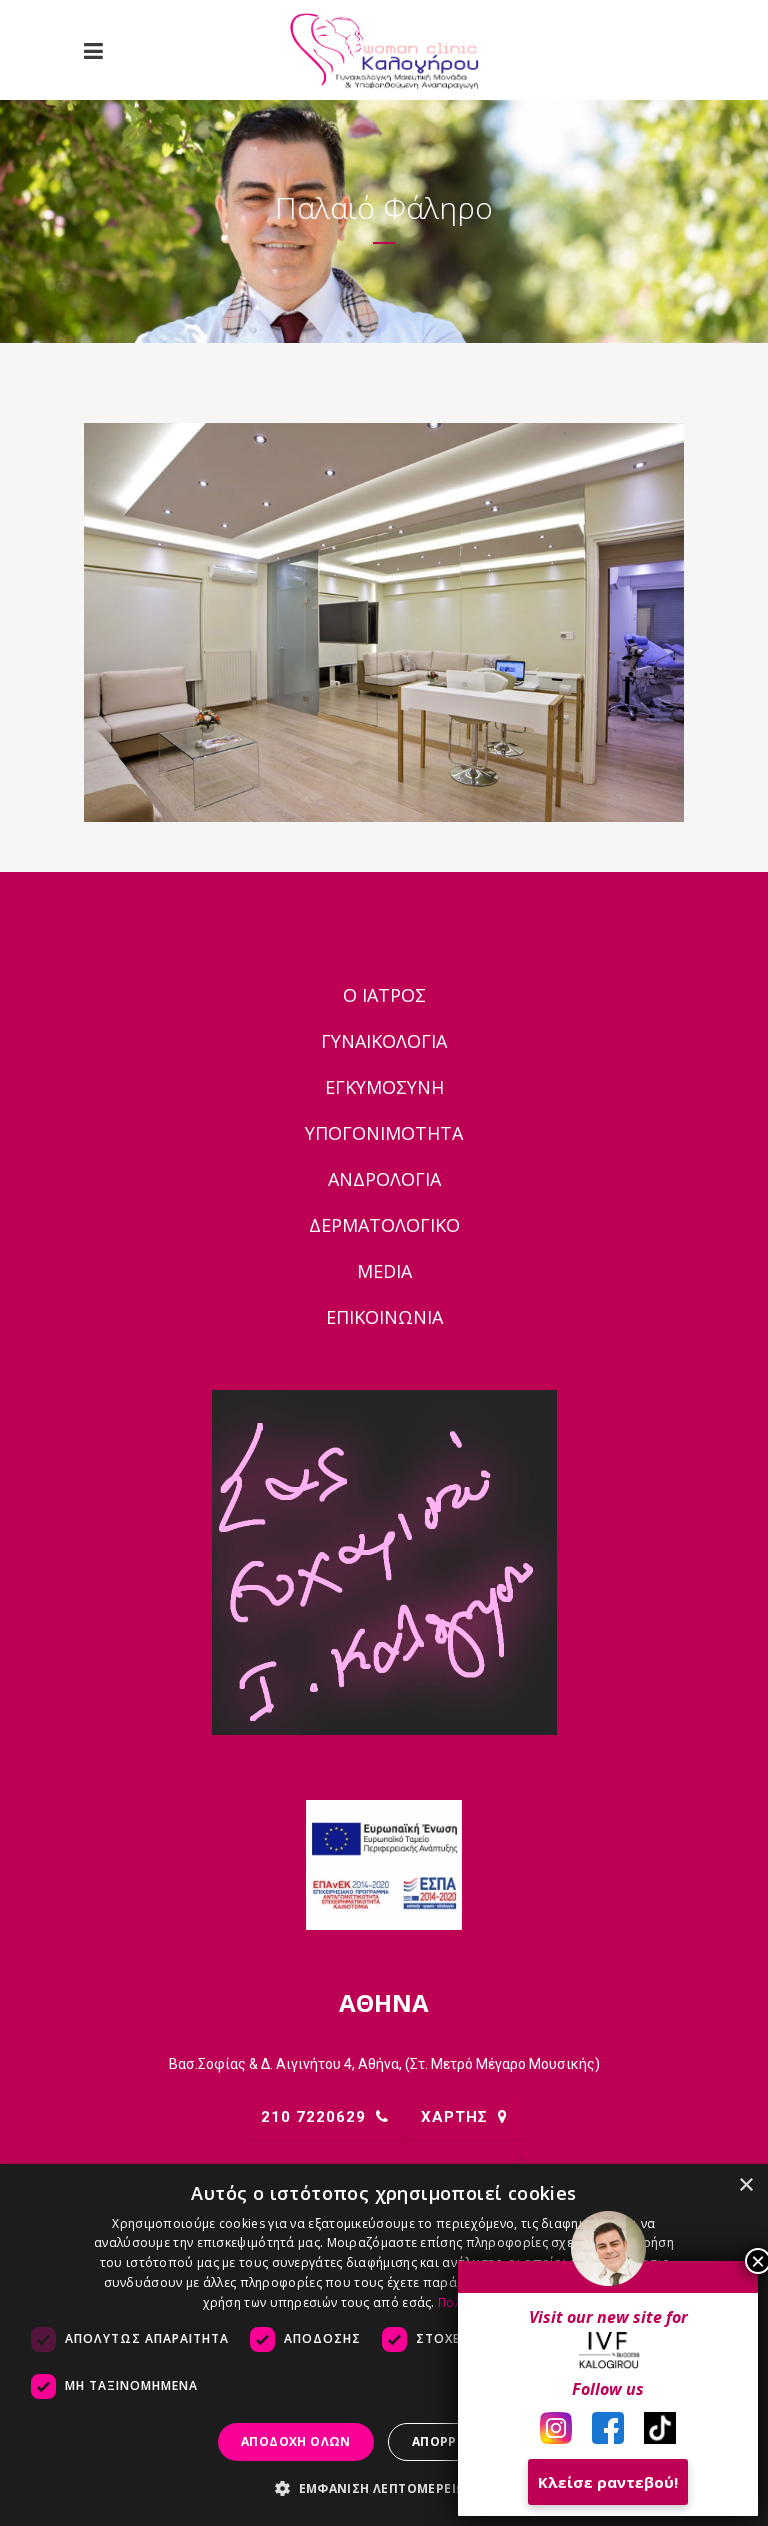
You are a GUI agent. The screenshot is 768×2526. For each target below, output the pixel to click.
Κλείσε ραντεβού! (608, 2482)
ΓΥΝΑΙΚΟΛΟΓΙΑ (384, 1041)
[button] (384, 2489)
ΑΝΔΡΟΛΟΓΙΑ (384, 1179)
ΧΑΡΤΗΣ (454, 2117)
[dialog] (384, 2345)
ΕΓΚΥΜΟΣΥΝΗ (384, 1087)
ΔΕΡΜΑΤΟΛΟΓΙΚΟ (384, 1225)
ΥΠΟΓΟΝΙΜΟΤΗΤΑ (384, 1133)
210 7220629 (313, 2117)
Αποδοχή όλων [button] (296, 2441)
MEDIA (384, 1271)
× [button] (745, 2185)
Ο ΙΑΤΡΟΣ (384, 995)
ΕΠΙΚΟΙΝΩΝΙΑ (384, 1317)
